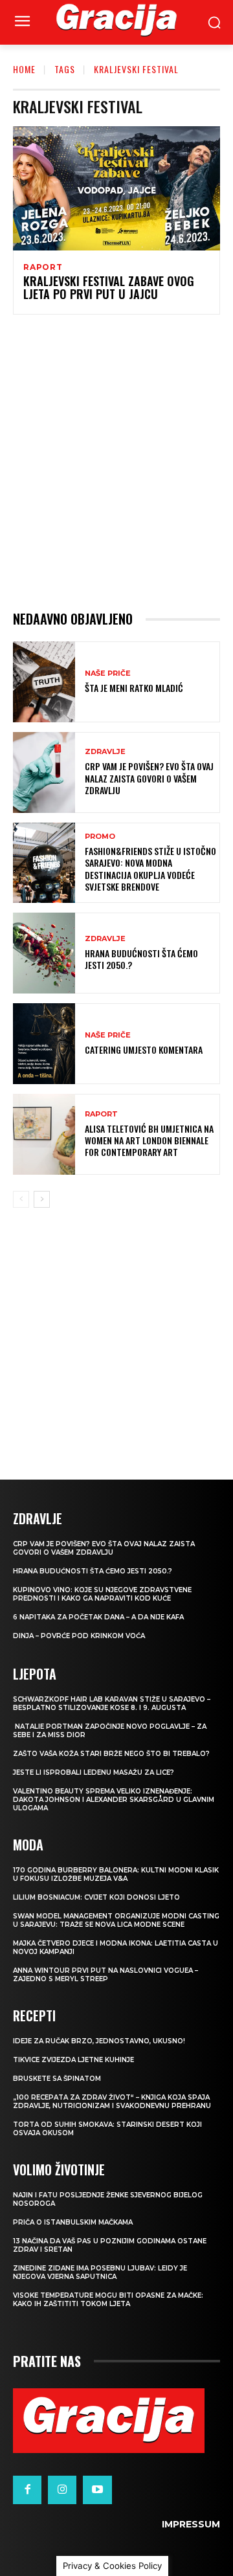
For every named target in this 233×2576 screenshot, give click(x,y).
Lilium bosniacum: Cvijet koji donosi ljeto (96, 1897)
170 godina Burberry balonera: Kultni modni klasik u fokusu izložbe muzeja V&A (116, 1874)
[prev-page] (21, 1199)
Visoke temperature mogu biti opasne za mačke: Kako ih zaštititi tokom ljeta (108, 2300)
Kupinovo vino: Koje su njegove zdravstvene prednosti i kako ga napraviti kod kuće (102, 1594)
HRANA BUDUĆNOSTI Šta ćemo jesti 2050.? (141, 959)
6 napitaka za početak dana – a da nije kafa (98, 1617)
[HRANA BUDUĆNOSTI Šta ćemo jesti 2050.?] (44, 953)
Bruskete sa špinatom (57, 2079)
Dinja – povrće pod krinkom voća (79, 1636)
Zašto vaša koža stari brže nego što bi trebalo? (111, 1754)
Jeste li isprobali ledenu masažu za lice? (94, 1772)
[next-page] (42, 1199)
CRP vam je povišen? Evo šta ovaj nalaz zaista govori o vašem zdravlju (149, 778)
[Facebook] (27, 2490)
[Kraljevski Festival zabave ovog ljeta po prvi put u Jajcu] (116, 188)
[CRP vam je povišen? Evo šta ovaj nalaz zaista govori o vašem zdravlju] (44, 772)
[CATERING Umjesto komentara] (44, 1044)
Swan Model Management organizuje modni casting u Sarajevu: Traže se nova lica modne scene (116, 1920)
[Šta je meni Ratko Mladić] (44, 682)
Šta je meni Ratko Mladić (134, 688)
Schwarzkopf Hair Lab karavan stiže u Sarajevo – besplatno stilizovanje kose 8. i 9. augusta (112, 1704)
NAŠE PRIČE (108, 673)
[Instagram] (62, 2490)
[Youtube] (97, 2490)
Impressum (191, 2524)
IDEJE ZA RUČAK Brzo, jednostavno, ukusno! (99, 2041)
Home (24, 69)
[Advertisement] (116, 462)
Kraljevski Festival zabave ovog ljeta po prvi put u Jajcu (109, 287)
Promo (100, 837)
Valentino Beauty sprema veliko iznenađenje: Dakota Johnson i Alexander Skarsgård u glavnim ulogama (114, 1800)
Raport (43, 267)
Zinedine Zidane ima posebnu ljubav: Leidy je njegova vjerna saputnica (100, 2272)
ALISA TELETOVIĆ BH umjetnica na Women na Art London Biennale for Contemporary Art (149, 1140)
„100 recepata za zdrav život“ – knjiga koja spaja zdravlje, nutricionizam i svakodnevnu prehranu (112, 2102)
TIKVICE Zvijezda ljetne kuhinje (73, 2060)
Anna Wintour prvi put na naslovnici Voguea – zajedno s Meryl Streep (105, 1975)
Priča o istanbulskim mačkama (73, 2222)
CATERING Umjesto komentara (144, 1049)
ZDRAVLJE (105, 752)
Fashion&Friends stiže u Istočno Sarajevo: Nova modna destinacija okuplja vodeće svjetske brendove (150, 869)
